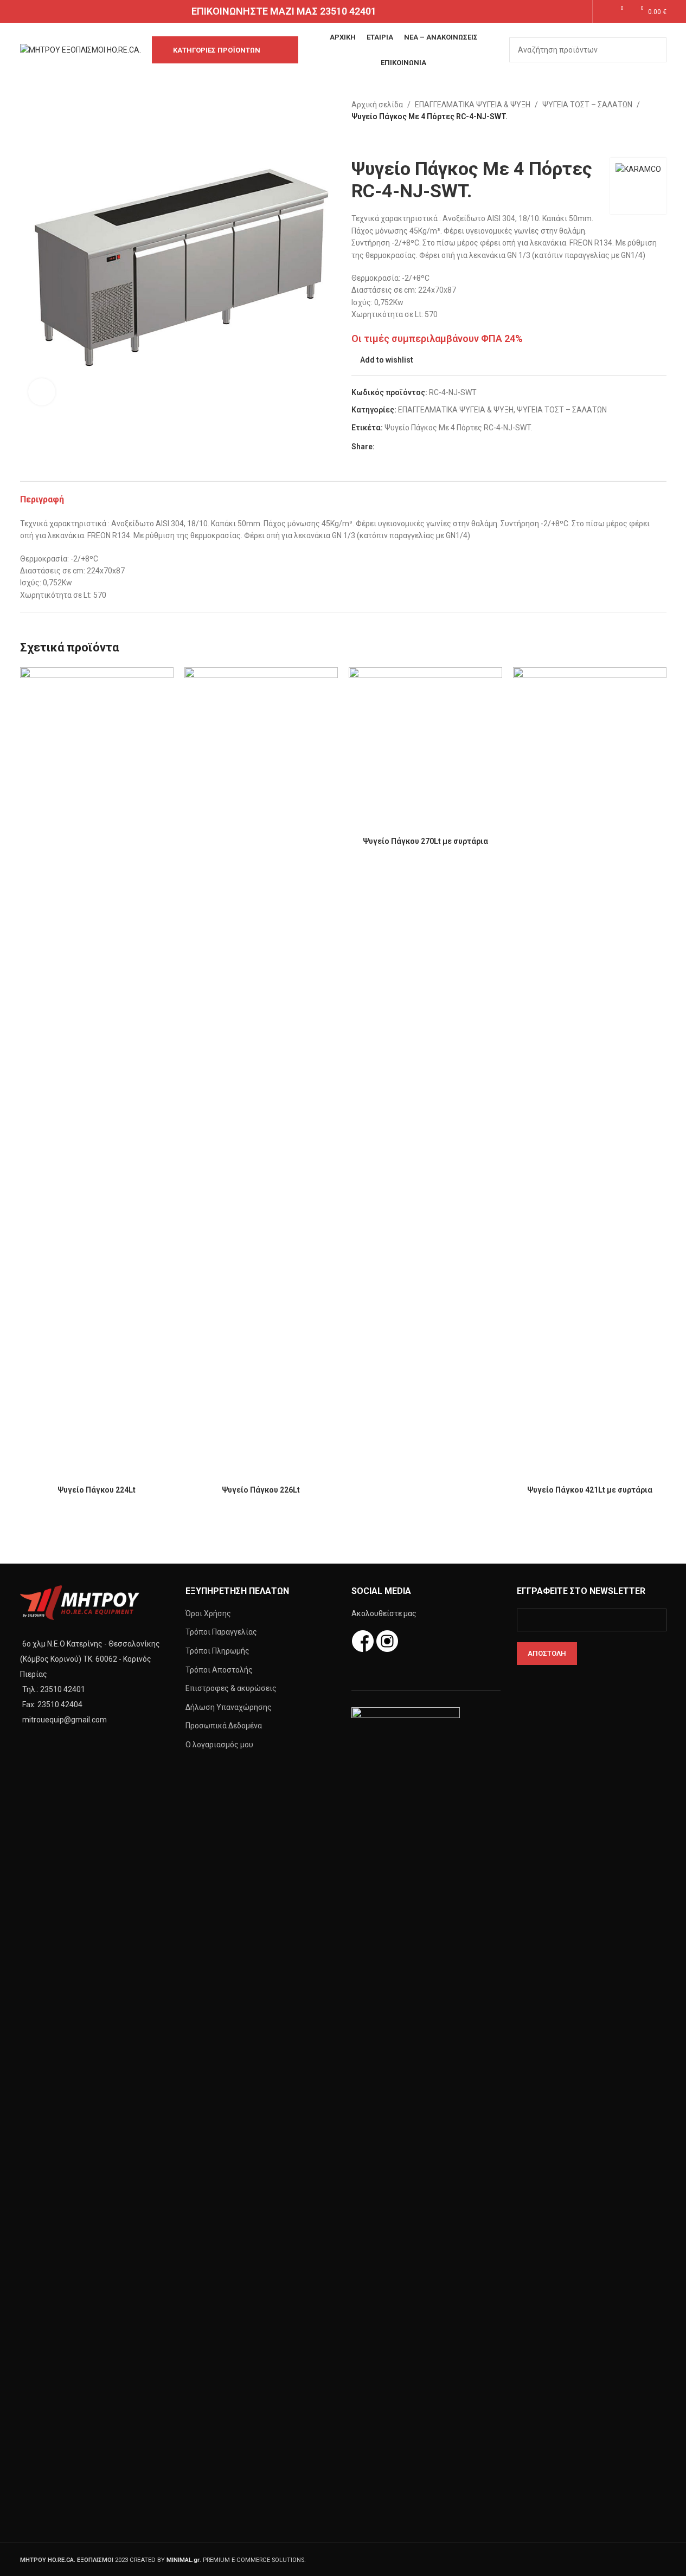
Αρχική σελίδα (377, 105)
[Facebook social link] (566, 11)
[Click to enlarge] (42, 392)
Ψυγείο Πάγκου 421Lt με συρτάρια (590, 1490)
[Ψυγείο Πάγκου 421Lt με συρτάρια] (590, 1074)
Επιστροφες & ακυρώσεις (231, 1688)
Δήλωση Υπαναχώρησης (229, 1707)
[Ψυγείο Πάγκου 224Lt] (97, 1074)
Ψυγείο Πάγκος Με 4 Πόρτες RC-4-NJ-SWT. (459, 428)
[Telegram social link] (433, 446)
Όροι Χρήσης (208, 1613)
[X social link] (394, 446)
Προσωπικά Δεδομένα (224, 1726)
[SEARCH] (654, 50)
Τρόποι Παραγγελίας (221, 1632)
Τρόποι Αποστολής (219, 1670)
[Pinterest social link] (407, 446)
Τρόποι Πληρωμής (217, 1651)
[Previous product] (358, 140)
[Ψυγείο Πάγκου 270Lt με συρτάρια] (425, 749)
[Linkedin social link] (420, 446)
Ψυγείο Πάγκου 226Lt (261, 1490)
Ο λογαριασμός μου (219, 1745)
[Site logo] (81, 49)
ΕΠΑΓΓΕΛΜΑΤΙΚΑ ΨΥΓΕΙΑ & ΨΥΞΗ (473, 105)
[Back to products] (371, 140)
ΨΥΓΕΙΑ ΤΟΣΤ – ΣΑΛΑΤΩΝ (587, 105)
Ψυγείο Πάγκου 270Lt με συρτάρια (425, 841)
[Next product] (384, 140)
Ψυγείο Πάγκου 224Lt (97, 1490)
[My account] (601, 11)
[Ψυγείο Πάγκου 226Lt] (261, 1074)
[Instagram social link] (579, 11)
